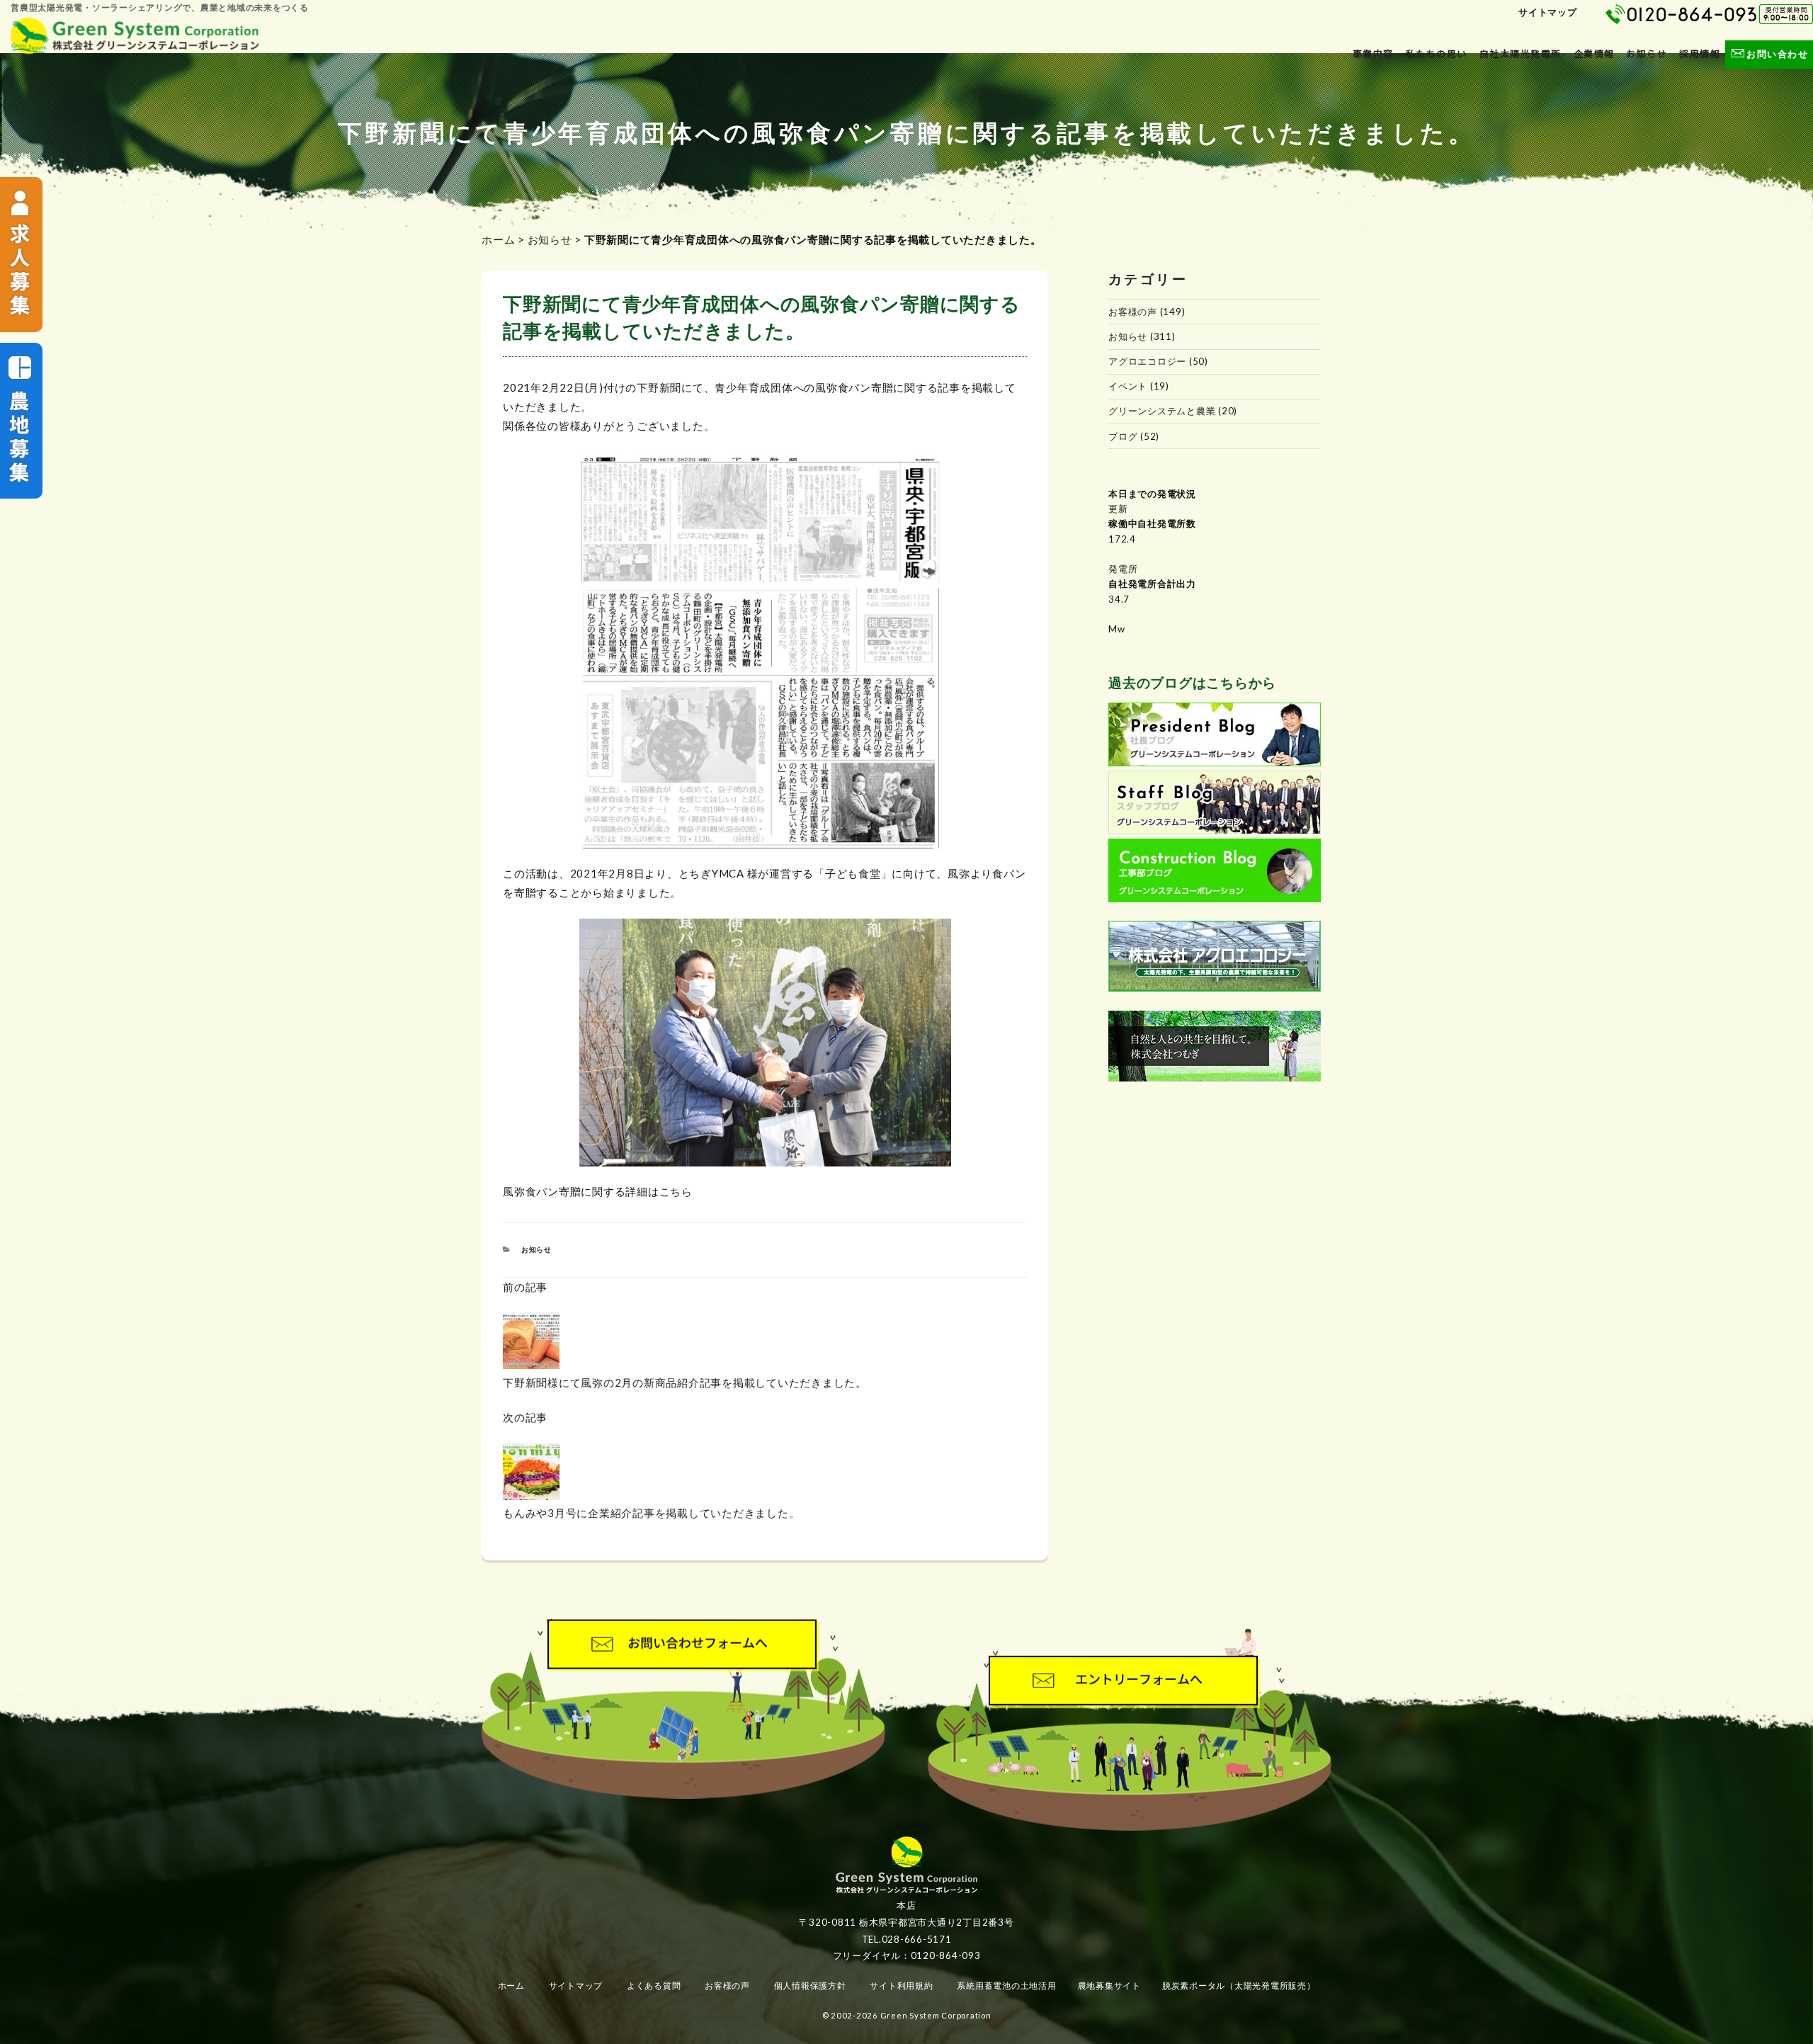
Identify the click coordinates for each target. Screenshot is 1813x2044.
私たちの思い (1437, 54)
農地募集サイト (1109, 1986)
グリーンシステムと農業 (1162, 411)
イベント (1128, 386)
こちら (676, 1191)
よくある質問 (654, 1986)
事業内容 (1373, 54)
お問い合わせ (1777, 54)
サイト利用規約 (901, 1986)
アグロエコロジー (1147, 361)
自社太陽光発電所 (1521, 54)
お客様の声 (1133, 312)
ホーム (498, 239)
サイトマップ (1548, 12)
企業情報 (1594, 54)
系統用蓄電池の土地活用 (1006, 1986)
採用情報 (1700, 54)
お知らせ (1647, 54)
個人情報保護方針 (810, 1986)
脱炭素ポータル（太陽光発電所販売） (1239, 1986)
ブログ (1123, 436)
